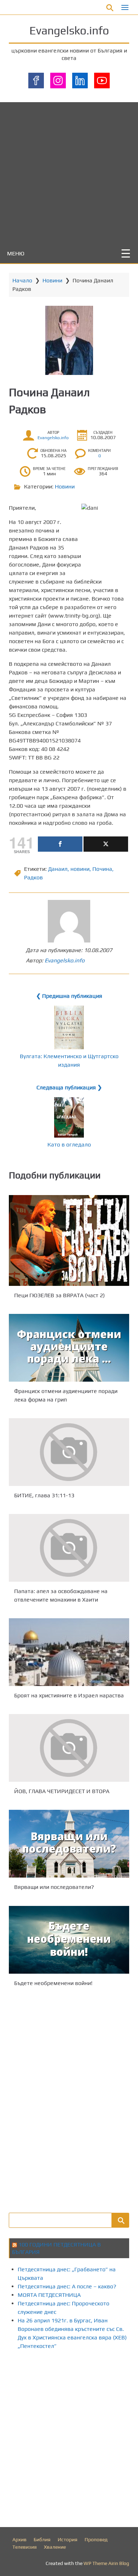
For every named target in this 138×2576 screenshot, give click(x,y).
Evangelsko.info (69, 30)
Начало (22, 280)
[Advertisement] (69, 171)
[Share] (60, 844)
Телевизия (25, 2547)
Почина (102, 869)
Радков (33, 877)
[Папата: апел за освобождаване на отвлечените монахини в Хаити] (69, 1548)
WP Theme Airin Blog (106, 2563)
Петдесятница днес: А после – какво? (67, 2286)
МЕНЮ (16, 253)
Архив (19, 2539)
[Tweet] (106, 844)
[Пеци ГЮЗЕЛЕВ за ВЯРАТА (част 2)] (69, 1240)
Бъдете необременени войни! (53, 1983)
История (68, 2539)
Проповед (96, 2539)
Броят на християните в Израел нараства (69, 1695)
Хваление (55, 2547)
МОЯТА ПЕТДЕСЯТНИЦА (49, 2295)
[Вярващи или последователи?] (69, 1844)
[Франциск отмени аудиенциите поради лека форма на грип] (69, 1348)
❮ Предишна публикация (69, 996)
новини (80, 869)
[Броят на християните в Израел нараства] (69, 1652)
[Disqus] (69, 2099)
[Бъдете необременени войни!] (69, 1940)
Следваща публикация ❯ (69, 1087)
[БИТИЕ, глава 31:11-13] (69, 1452)
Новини (52, 280)
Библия (42, 2539)
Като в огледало (69, 1145)
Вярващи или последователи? (54, 1887)
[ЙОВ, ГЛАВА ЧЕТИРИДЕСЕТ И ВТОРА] (69, 1748)
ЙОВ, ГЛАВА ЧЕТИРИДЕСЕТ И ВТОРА (62, 1791)
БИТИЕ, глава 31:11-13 (44, 1495)
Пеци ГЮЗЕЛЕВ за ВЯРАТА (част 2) (59, 1295)
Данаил (58, 869)
